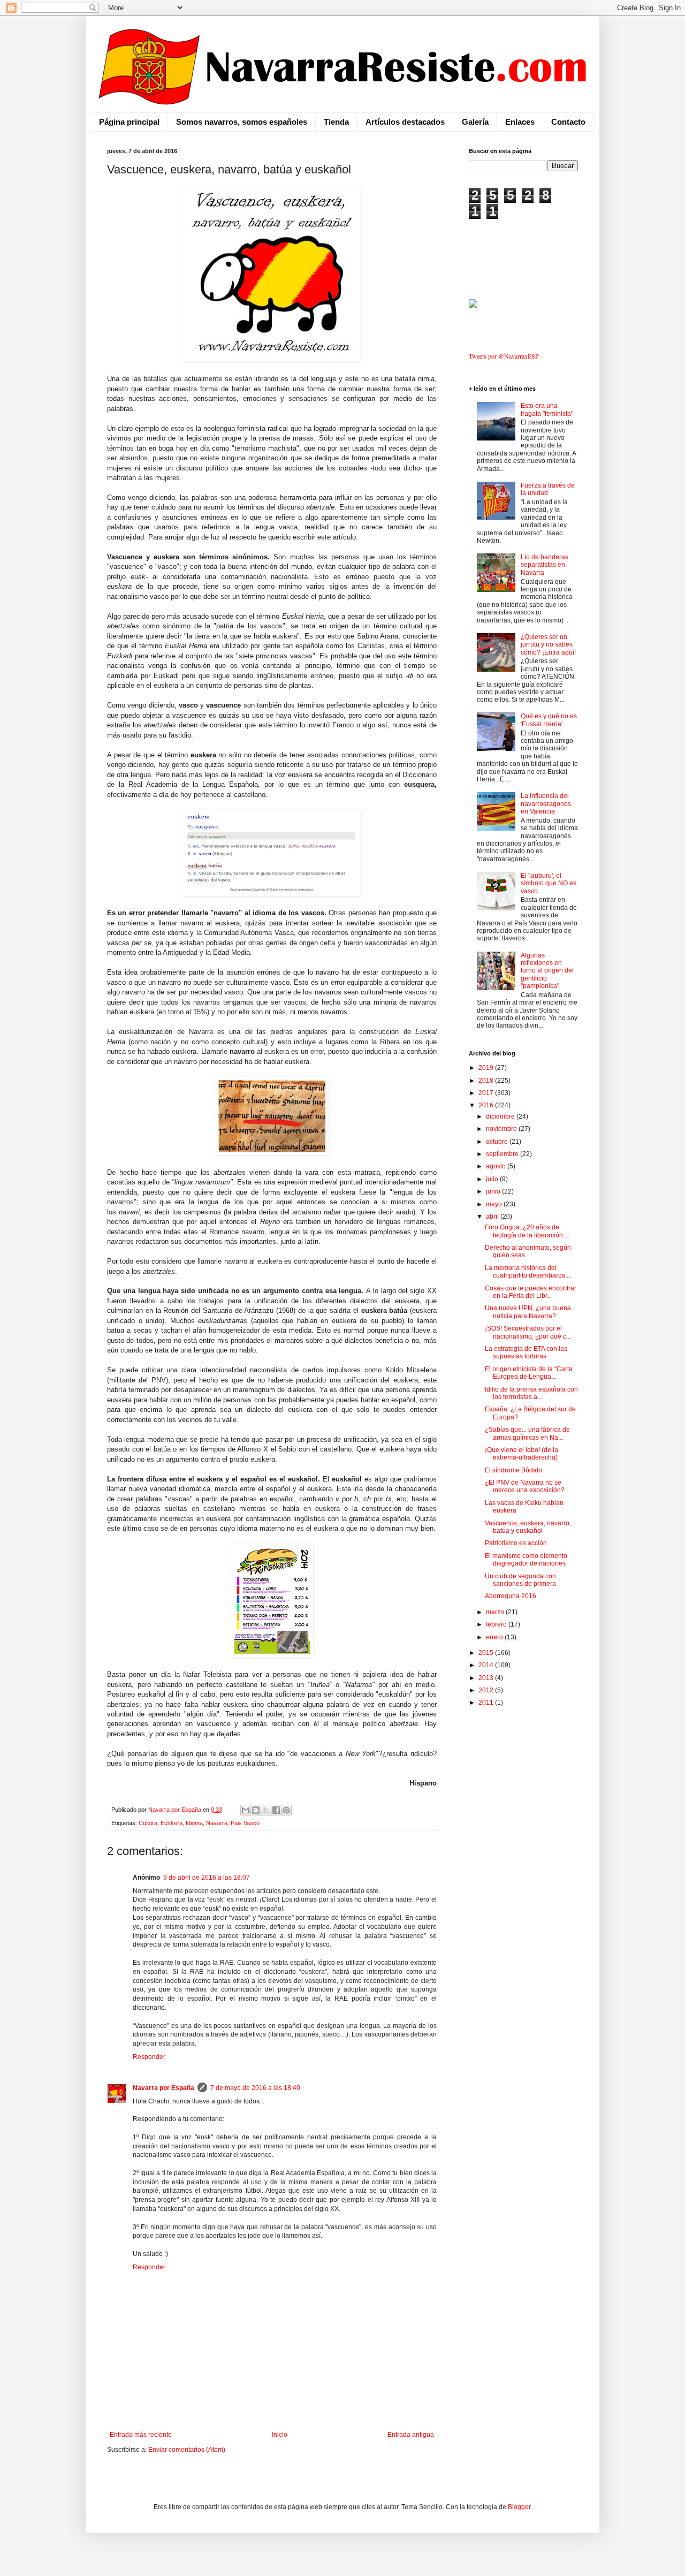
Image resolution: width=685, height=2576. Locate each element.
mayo (495, 1204)
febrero (497, 1624)
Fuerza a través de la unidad (548, 489)
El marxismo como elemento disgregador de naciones (526, 1560)
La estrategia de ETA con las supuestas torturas (526, 1352)
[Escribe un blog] (256, 1810)
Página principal (129, 122)
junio (494, 1191)
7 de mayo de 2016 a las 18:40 (255, 2088)
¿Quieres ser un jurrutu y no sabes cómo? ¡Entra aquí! (548, 645)
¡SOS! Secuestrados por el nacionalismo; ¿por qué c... (528, 1332)
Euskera (172, 1823)
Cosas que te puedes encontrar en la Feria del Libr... (531, 1292)
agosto (497, 1166)
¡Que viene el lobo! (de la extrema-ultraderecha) (522, 1454)
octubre (498, 1142)
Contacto (568, 122)
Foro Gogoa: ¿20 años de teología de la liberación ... (527, 1231)
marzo (496, 1612)
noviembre (502, 1129)
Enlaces (520, 122)
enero (495, 1637)
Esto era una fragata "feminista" (547, 409)
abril (493, 1217)
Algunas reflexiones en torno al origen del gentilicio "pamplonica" (547, 971)
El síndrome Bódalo (513, 1470)
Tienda (336, 122)
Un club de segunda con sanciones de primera (520, 1580)
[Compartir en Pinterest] (286, 1810)
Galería (475, 122)
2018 (487, 1081)
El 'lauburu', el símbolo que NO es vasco (549, 883)
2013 (487, 1678)
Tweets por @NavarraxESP (504, 356)
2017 (487, 1093)
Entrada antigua (411, 2435)
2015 (487, 1653)
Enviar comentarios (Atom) (187, 2450)
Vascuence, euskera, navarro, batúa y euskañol (528, 1527)
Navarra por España (163, 2088)
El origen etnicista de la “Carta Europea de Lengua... (529, 1373)
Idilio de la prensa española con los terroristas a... (531, 1393)
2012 (487, 1690)
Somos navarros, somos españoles (242, 122)
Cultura (148, 1823)
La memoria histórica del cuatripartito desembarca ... (528, 1272)
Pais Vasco (245, 1823)
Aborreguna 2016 (511, 1596)
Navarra (217, 1823)
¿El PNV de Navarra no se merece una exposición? (525, 1486)
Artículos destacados (405, 122)
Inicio (280, 2435)
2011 (487, 1703)
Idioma (194, 1823)
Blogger (519, 2507)
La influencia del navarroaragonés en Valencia (546, 804)
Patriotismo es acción (516, 1543)
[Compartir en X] (266, 1810)
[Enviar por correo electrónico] (246, 1810)
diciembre (501, 1116)
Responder (149, 2057)
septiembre (503, 1154)
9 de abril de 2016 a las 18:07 (207, 1878)
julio (493, 1179)
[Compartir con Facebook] (276, 1810)
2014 (487, 1665)
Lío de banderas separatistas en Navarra (545, 565)
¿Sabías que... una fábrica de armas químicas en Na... (527, 1433)
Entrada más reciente (141, 2435)
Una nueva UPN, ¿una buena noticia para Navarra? (528, 1312)
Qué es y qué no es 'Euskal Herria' (549, 720)
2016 (487, 1105)
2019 (487, 1068)
